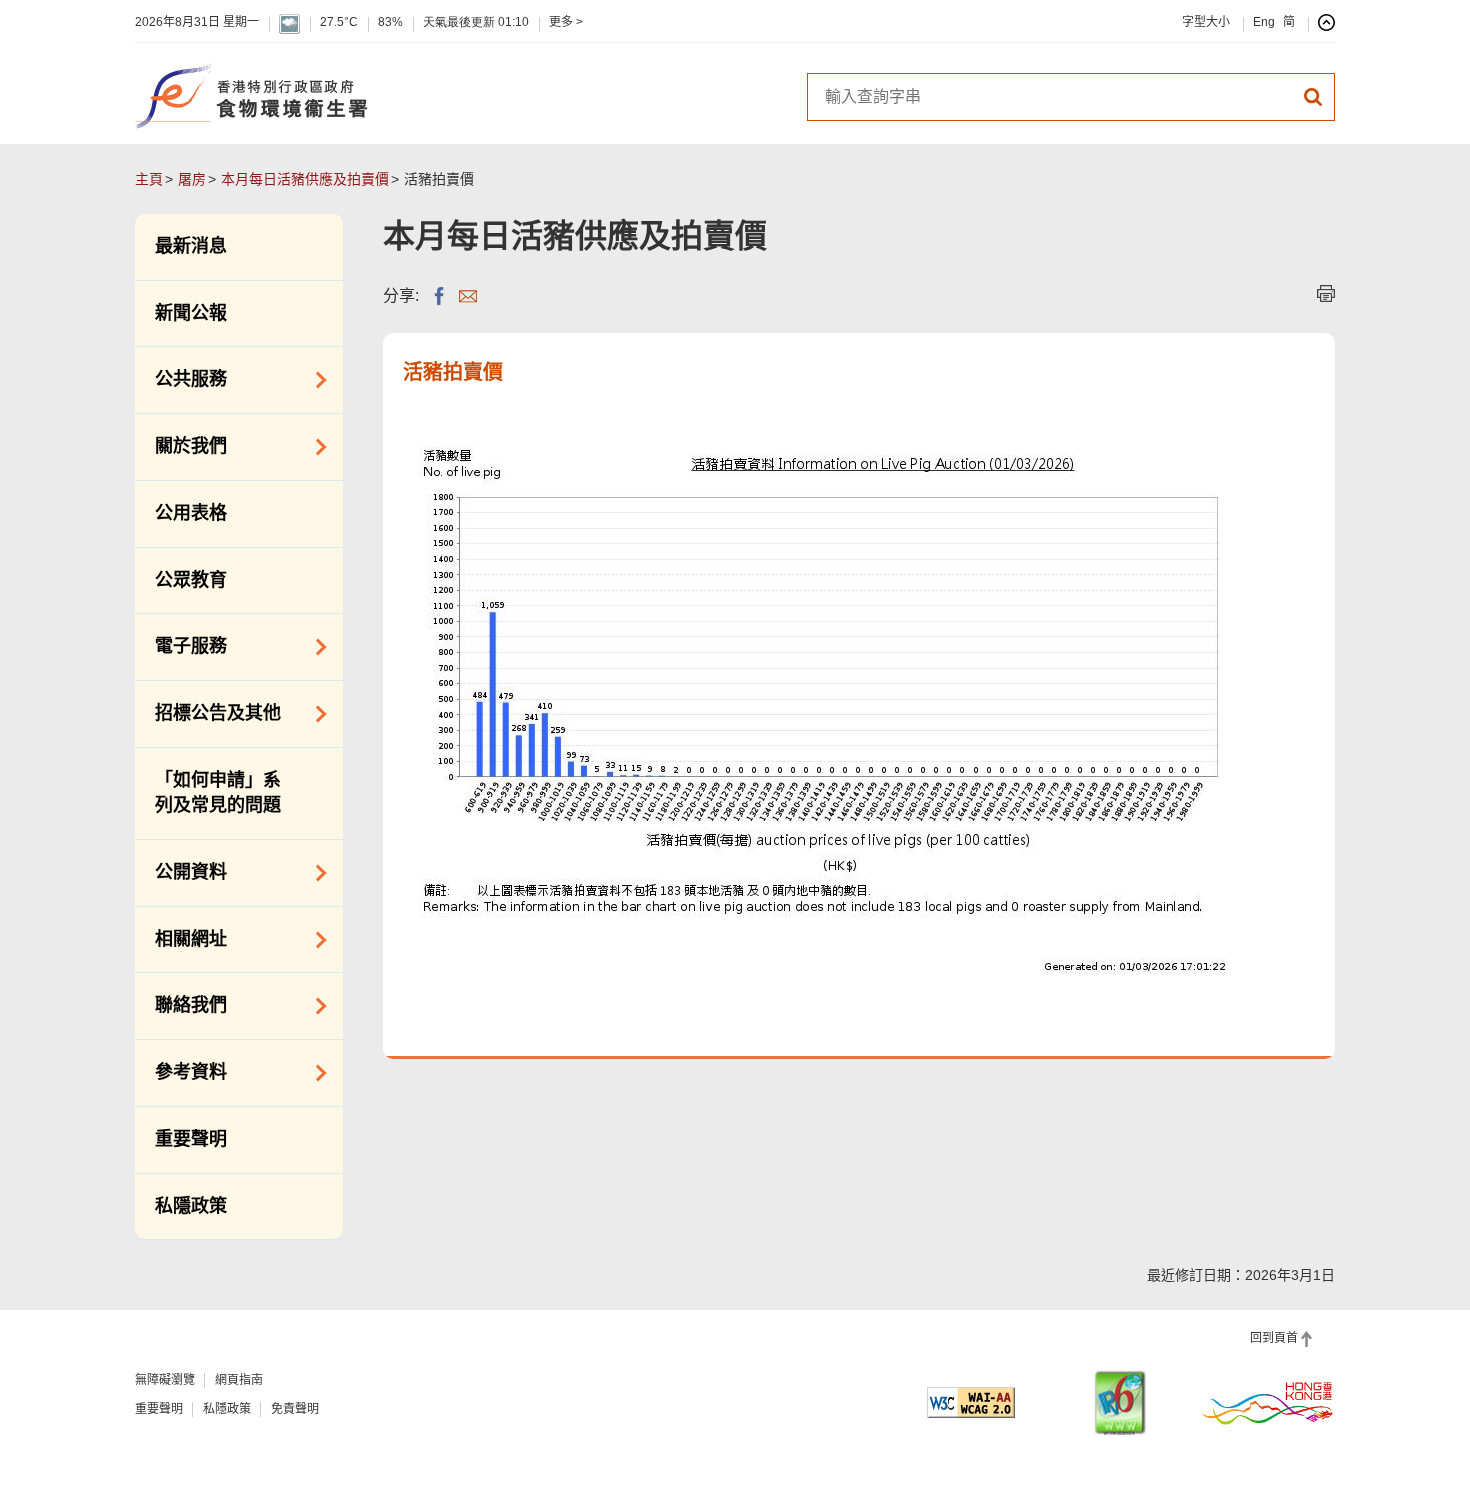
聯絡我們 (181, 1004)
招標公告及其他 (208, 712)
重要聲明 (191, 1139)
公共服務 (181, 378)
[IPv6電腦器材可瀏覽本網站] (1120, 1402)
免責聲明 (295, 1409)
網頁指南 (239, 1380)
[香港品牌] (1268, 1402)
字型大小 (1206, 22)
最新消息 (191, 246)
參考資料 (181, 1071)
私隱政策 (191, 1206)
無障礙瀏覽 (165, 1380)
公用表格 (191, 513)
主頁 (149, 179)
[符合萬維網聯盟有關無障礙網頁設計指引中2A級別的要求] (971, 1402)
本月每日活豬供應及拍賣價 (305, 179)
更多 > (566, 22)
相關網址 (181, 938)
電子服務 (181, 645)
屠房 (192, 179)
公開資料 (181, 871)
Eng (1264, 22)
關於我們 (181, 445)
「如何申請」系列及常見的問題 (218, 793)
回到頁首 (1274, 1338)
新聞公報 (191, 313)
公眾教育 (191, 580)
